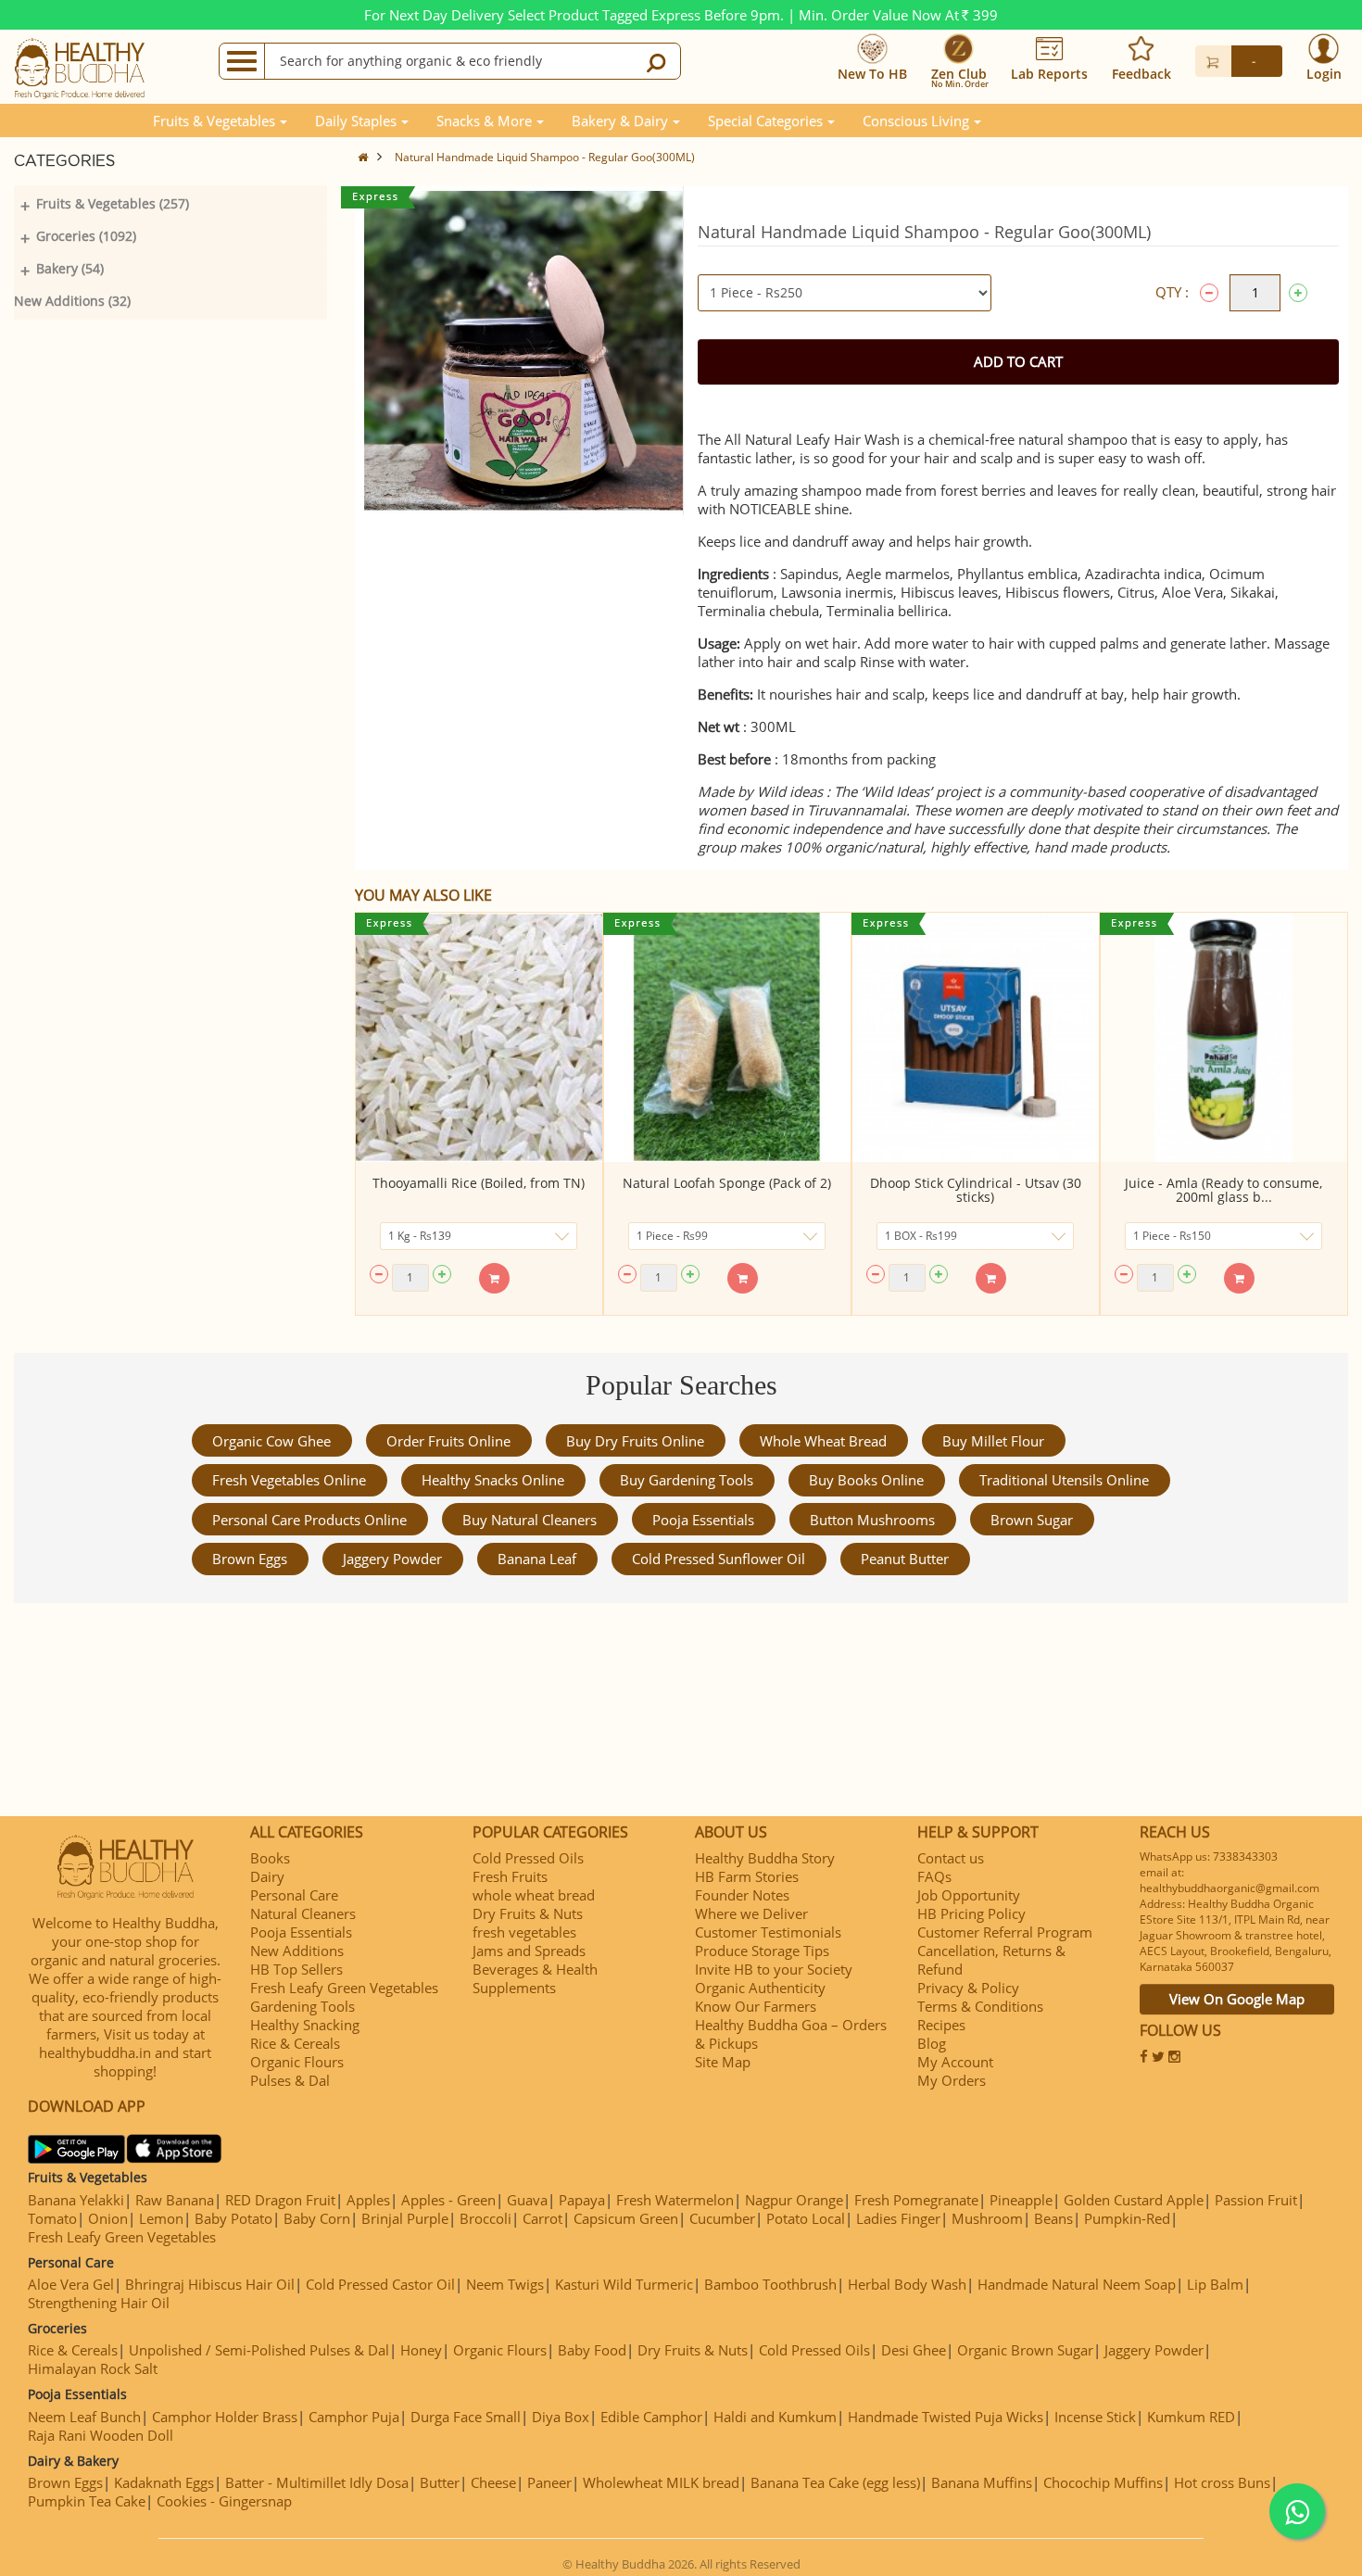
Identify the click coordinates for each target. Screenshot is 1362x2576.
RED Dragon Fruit (280, 2200)
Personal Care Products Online (309, 1520)
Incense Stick (1095, 2417)
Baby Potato (233, 2218)
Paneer (549, 2482)
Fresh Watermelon (675, 2200)
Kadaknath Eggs (164, 2482)
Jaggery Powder (392, 1559)
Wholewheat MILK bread (661, 2482)
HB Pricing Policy (971, 1913)
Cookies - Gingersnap (224, 2501)
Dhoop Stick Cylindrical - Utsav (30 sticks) (976, 1190)
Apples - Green (448, 2200)
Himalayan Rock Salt (93, 2368)
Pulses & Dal (290, 2080)
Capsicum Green (626, 2218)
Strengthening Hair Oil (99, 2303)
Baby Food (592, 2350)
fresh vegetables (524, 1932)
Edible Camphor (651, 2417)
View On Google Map (1237, 1999)
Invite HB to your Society (774, 1969)
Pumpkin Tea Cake (87, 2501)
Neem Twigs (505, 2284)
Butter (440, 2482)
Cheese (493, 2482)
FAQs (934, 1876)
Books (270, 1858)
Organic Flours (297, 2062)
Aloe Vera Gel (71, 2284)
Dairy (267, 1876)
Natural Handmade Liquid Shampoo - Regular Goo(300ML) (545, 157)
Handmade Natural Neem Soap (1077, 2284)
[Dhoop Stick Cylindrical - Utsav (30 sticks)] (976, 1037)
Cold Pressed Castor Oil (380, 2284)
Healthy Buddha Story (765, 1858)
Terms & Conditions (980, 2006)
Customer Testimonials (768, 1932)
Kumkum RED (1191, 2417)
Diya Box (561, 2417)
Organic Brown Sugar (1025, 2350)
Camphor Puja (354, 2417)
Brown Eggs (250, 1559)
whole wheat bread (823, 1441)
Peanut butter (905, 1559)
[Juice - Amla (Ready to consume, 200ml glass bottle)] (1224, 1037)
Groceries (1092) (86, 236)
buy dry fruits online (635, 1441)
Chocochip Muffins (1103, 2482)
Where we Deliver (751, 1913)
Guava (527, 2200)
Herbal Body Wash (907, 2284)
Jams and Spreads (529, 1951)
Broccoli (486, 2218)
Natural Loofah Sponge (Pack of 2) (727, 1183)
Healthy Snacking (305, 2025)
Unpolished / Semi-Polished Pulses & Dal (259, 2350)
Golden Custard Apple (1134, 2200)
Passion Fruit (1256, 2200)
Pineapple (1021, 2200)
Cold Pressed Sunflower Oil (719, 1559)
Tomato (52, 2218)
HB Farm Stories (747, 1876)
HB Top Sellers (296, 1969)
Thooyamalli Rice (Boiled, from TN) (479, 1183)
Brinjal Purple (405, 2218)
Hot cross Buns (1222, 2482)
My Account (955, 2062)
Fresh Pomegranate (916, 2200)
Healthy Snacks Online (493, 1480)
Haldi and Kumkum (775, 2417)
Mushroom (987, 2218)
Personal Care (294, 1895)
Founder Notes (742, 1895)
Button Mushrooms (872, 1520)
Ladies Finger (898, 2218)
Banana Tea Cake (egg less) (835, 2482)
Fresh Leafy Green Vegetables (344, 1988)
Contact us (951, 1858)
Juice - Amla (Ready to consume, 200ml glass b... (1223, 1190)
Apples (368, 2200)
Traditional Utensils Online (1064, 1480)
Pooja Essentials (703, 1520)
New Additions (297, 1951)
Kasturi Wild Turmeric (624, 2284)
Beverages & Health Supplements (535, 1978)
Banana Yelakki (76, 2200)
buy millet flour (993, 1441)
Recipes (941, 2025)
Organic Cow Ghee (271, 1441)
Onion (108, 2218)
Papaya (582, 2200)
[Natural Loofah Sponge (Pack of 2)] (727, 1037)
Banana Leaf (537, 1559)
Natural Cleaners (303, 1913)
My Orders (952, 2080)
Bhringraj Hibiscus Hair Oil (210, 2284)
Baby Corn (317, 2218)
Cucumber (722, 2218)
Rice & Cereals (295, 2043)
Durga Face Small (466, 2417)
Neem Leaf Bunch (84, 2417)
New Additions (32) (72, 301)
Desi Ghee (914, 2350)
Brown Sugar (1032, 1520)
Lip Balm (1215, 2284)
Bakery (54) (70, 268)
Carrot (542, 2218)
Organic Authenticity (760, 1988)
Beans (1053, 2218)
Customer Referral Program (1005, 1932)
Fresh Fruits (510, 1876)
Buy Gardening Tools (687, 1480)
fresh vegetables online (289, 1480)
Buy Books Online (866, 1480)
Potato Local (806, 2218)
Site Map (723, 2062)
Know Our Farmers (756, 2006)
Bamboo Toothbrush (770, 2284)
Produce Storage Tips (762, 1951)
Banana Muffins (982, 2482)
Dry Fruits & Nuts (528, 1913)
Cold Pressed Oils (528, 1858)
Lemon (161, 2218)
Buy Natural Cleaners (530, 1520)
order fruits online (448, 1441)
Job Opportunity (969, 1895)
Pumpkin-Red (1127, 2218)
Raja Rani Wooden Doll (101, 2435)
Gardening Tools (303, 2006)
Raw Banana (175, 2200)
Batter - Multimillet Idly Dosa (317, 2482)
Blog (932, 2043)
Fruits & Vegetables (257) (113, 203)
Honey (421, 2350)
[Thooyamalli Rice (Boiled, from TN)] (479, 1037)
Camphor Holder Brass (225, 2417)
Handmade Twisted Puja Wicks (946, 2417)
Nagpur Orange (794, 2200)
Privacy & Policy (968, 1988)
